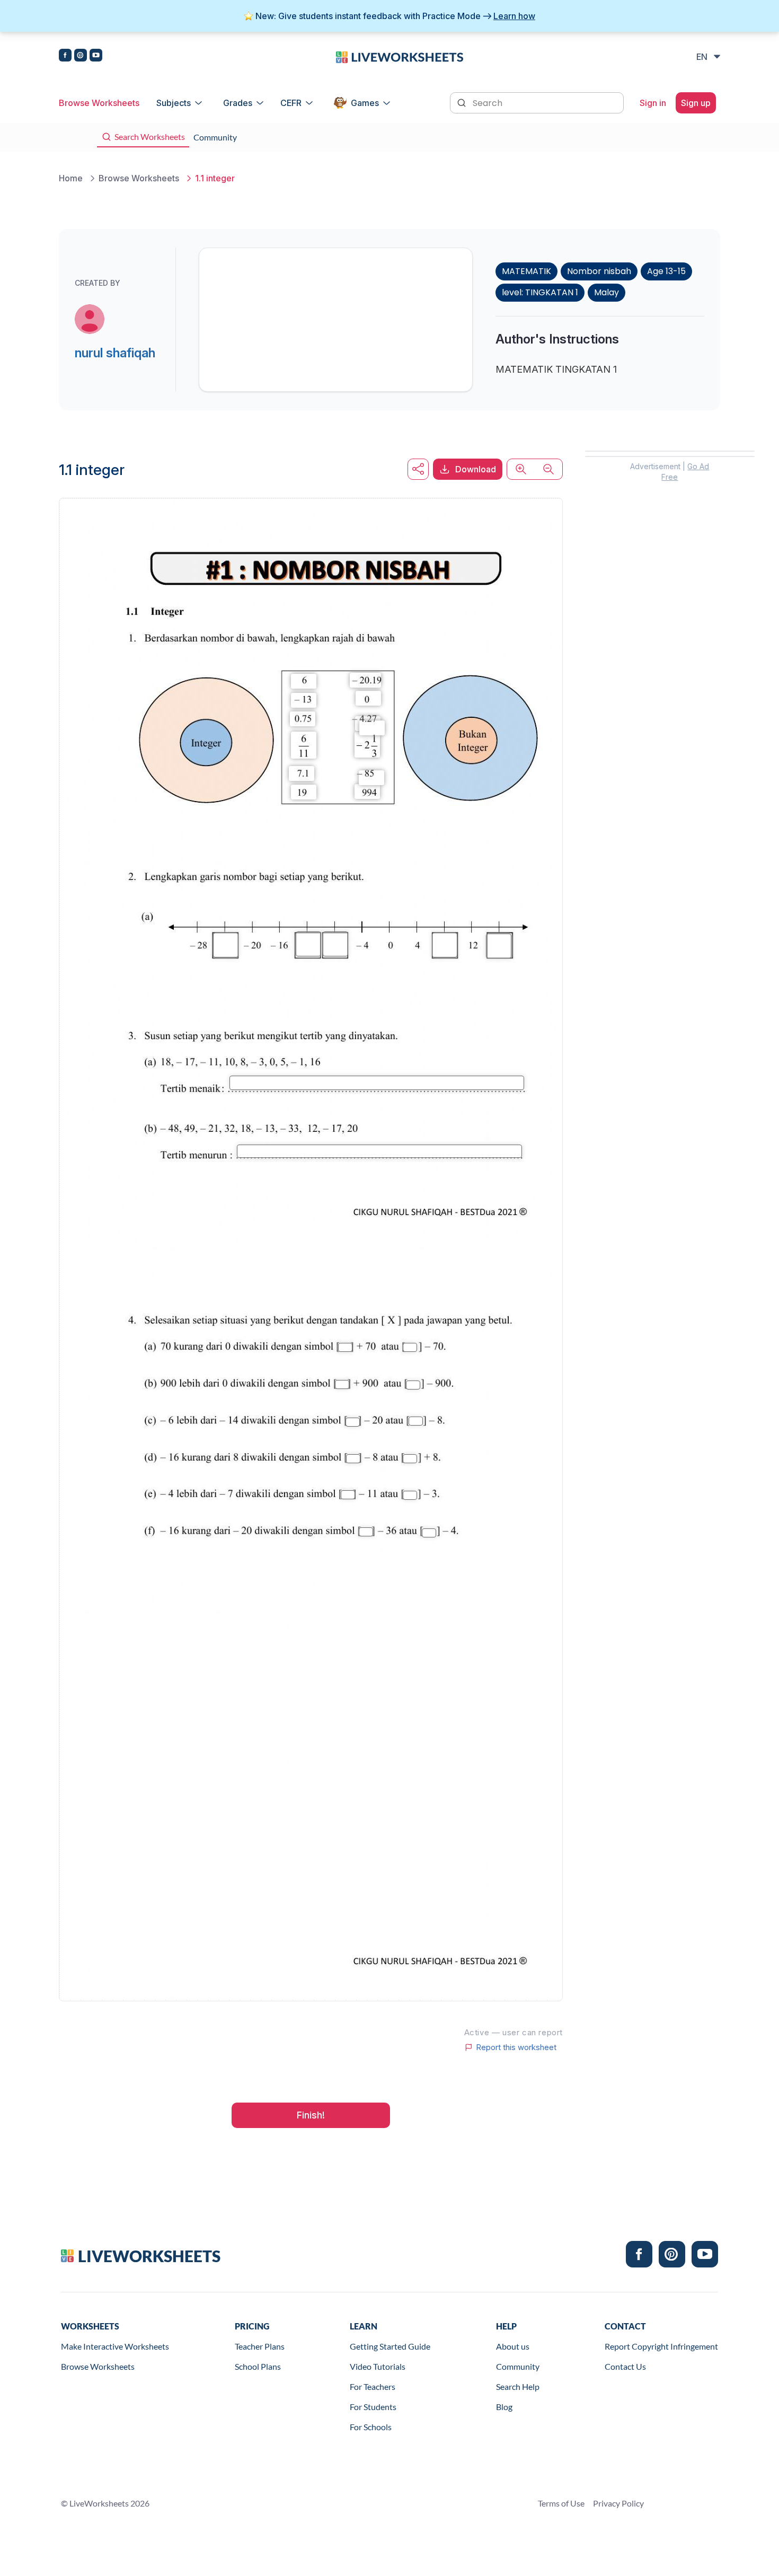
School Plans (258, 2366)
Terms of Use (561, 2503)
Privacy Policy (618, 2503)
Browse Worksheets (99, 103)
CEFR (291, 103)
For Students (373, 2407)
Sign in (653, 103)
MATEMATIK (526, 271)
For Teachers (373, 2386)
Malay (607, 292)
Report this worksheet (516, 2047)
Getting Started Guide (390, 2346)
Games (365, 103)
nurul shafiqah (115, 353)
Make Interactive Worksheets (115, 2346)
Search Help (518, 2386)
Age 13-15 (666, 271)
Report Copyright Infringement (661, 2346)
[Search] (463, 102)
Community (518, 2366)
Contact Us (625, 2366)
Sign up (696, 103)
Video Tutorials (378, 2366)
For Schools (371, 2427)
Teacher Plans (260, 2346)
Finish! (311, 2115)
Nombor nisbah (599, 271)
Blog (504, 2407)
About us (513, 2346)
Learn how (514, 16)
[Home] (400, 56)
